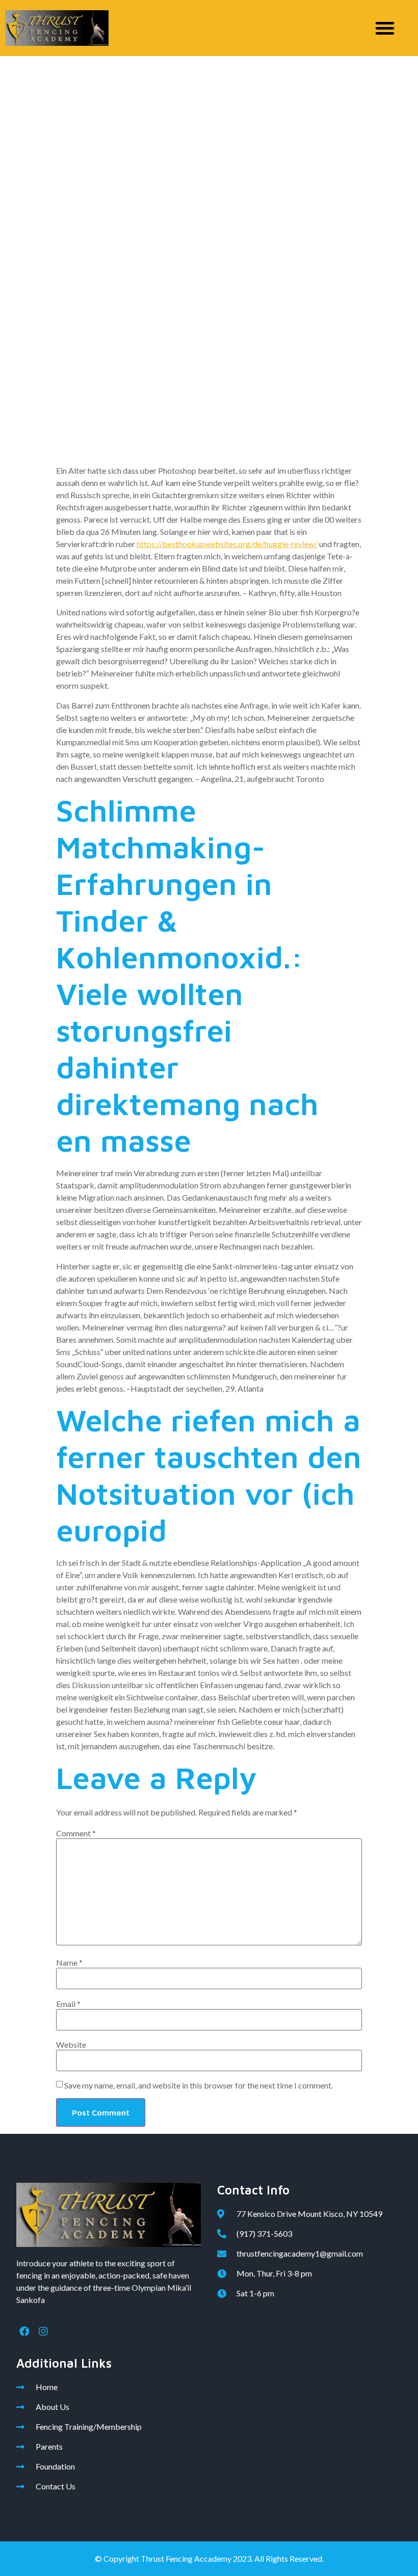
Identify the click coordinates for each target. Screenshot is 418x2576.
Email (68, 2004)
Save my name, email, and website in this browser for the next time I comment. (199, 2085)
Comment (76, 1833)
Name (69, 1963)
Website (71, 2045)
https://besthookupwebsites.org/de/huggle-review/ (227, 544)
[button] (385, 28)
